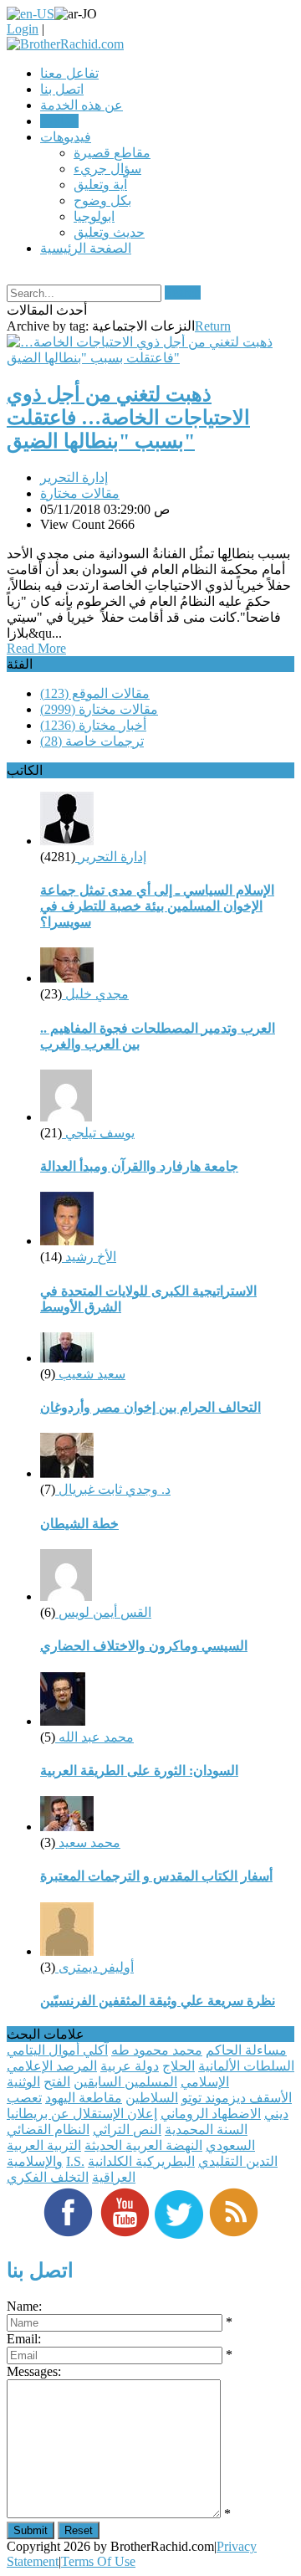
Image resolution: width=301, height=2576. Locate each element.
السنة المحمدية (206, 2130)
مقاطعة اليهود (84, 2098)
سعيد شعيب (90, 1374)
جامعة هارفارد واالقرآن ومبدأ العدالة (139, 1166)
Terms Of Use (98, 2561)
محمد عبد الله (94, 1737)
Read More (36, 648)
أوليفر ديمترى (94, 1967)
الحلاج (179, 2066)
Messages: (34, 2371)
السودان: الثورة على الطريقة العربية (139, 1770)
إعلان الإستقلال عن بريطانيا (82, 2114)
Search (183, 292)
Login (23, 29)
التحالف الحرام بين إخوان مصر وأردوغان (150, 1407)
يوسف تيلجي (98, 1133)
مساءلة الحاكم (246, 2050)
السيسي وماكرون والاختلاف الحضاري (144, 1646)
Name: (24, 2306)
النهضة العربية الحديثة (143, 2145)
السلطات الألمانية (246, 2066)
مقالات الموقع (95, 693)
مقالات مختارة (80, 493)
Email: (24, 2339)
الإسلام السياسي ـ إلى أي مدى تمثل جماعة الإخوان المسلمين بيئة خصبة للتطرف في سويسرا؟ (157, 906)
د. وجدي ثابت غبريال (113, 1489)
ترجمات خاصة (92, 741)
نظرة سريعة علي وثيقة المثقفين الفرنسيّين (158, 2001)
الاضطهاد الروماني (211, 2114)
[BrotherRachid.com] (65, 44)
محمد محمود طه (157, 2050)
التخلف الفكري (48, 2177)
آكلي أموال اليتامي (57, 2050)
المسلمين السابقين (125, 2082)
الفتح (57, 2082)
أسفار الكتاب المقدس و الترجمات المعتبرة (156, 1876)
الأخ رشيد (89, 1257)
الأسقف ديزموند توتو (237, 2098)
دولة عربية (130, 2066)
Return (213, 326)
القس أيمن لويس (103, 1612)
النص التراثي (127, 2130)
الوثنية (23, 2082)
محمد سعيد (88, 1842)
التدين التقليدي (238, 2161)
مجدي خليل (95, 994)
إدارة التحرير (74, 477)
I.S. (75, 2161)
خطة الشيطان (79, 1524)
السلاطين (152, 2098)
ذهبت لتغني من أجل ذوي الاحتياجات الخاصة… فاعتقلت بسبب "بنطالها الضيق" (128, 418)
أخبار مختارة (93, 725)
